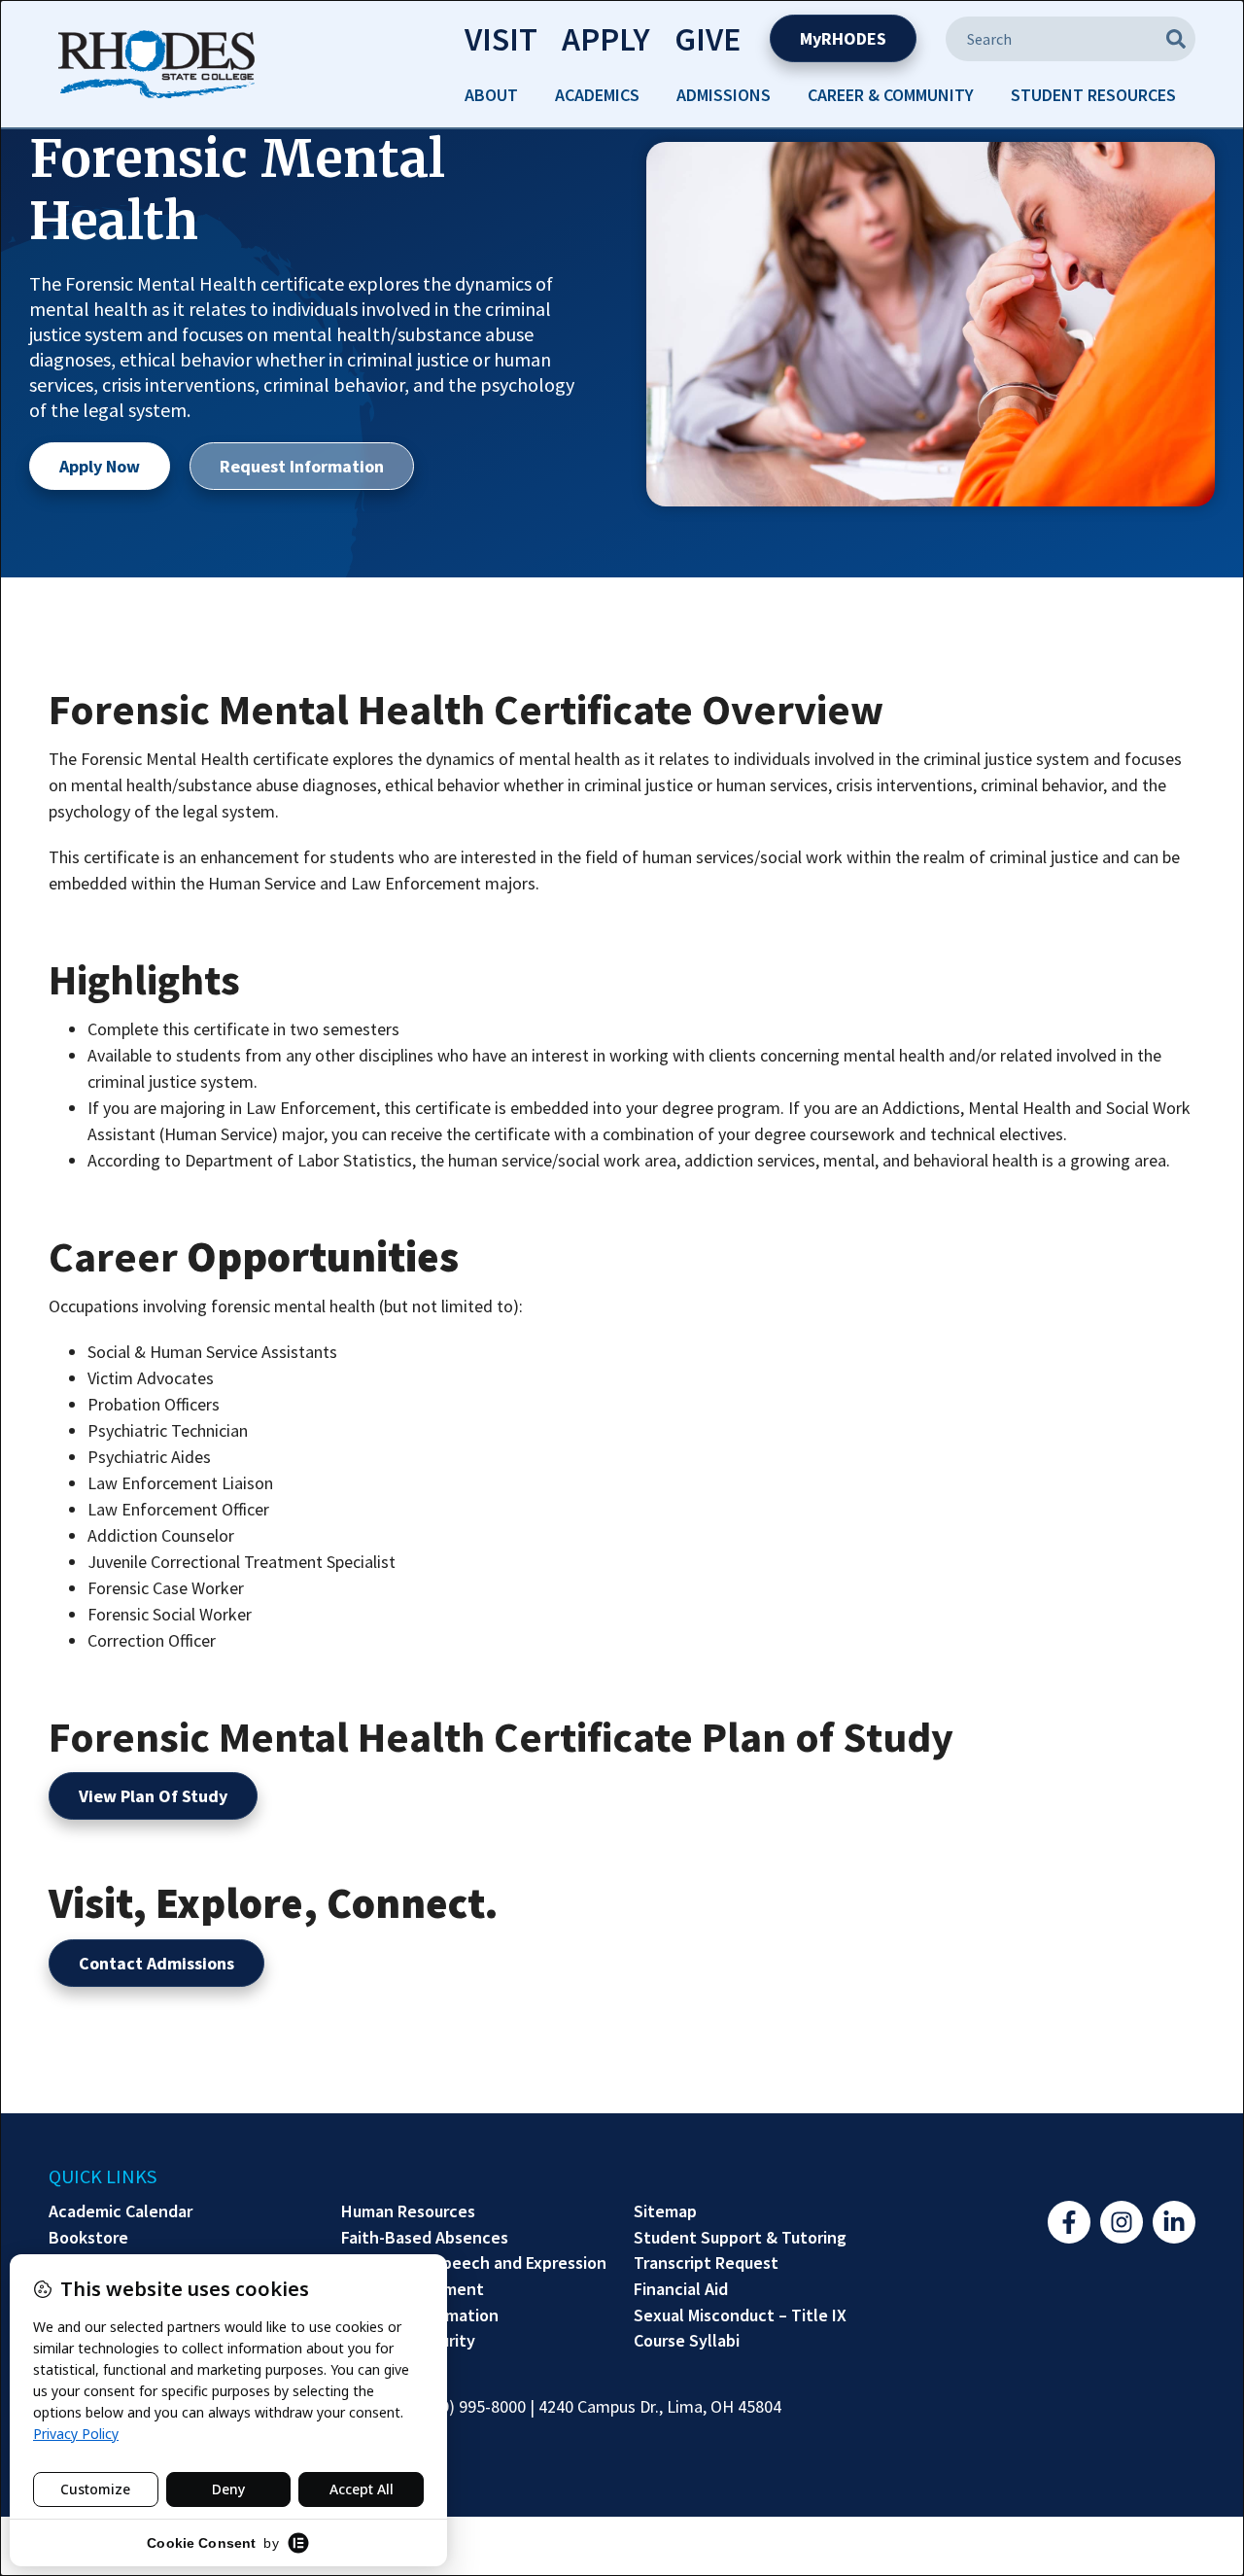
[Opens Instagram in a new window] (1122, 2222)
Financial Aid (681, 2289)
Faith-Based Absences (425, 2238)
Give (708, 39)
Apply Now (100, 466)
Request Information (302, 466)
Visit (501, 39)
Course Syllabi (687, 2341)
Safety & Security (408, 2341)
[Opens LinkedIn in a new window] (1174, 2222)
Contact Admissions (156, 1963)
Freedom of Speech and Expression (474, 2263)
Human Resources (408, 2211)
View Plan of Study (153, 1796)
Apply (606, 39)
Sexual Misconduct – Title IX (740, 2315)
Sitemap (665, 2211)
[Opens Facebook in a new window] (1069, 2222)
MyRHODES (843, 38)
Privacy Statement (413, 2289)
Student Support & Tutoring (740, 2238)
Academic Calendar (121, 2211)
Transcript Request (706, 2263)
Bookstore (88, 2238)
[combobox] (1071, 39)
